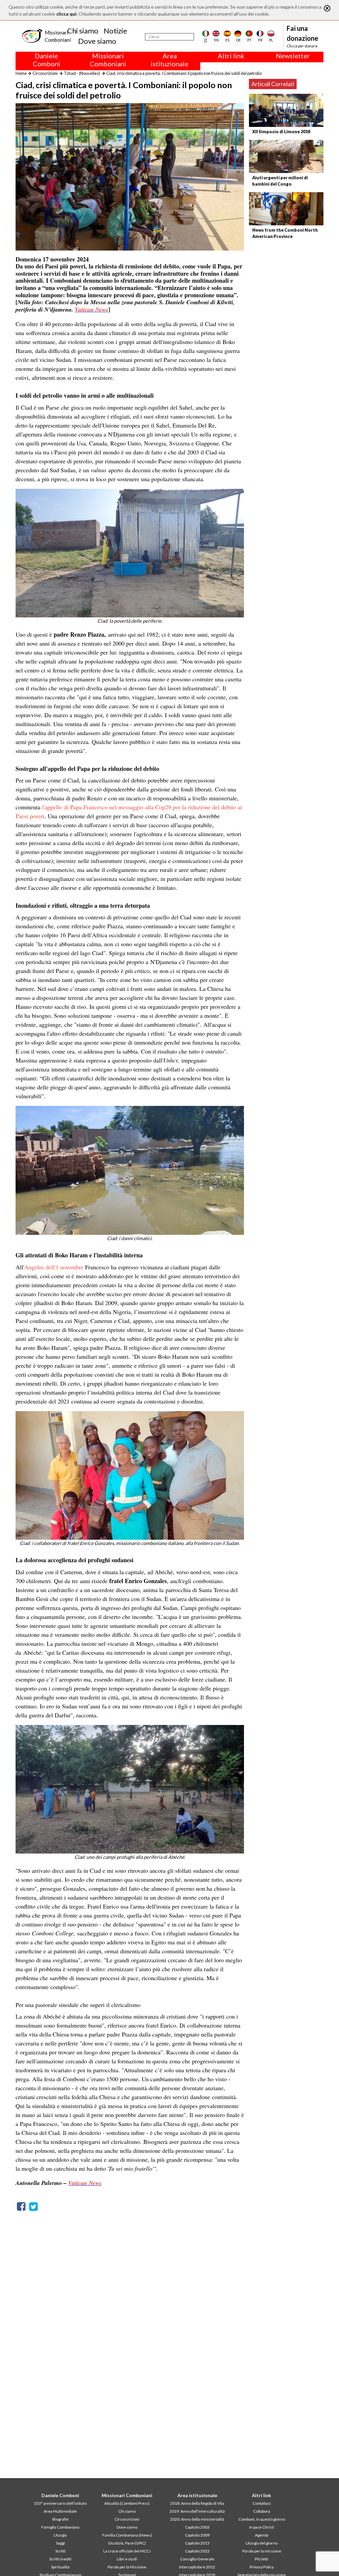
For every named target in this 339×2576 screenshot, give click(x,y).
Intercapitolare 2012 (197, 2567)
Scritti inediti (60, 2559)
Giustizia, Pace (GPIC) (127, 2543)
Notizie (115, 31)
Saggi (60, 2543)
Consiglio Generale (197, 2559)
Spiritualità (60, 2567)
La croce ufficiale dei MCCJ (127, 2551)
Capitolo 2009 (197, 2535)
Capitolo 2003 (197, 2527)
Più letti (262, 2559)
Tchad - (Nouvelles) (82, 73)
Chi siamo (83, 31)
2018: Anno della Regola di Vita (197, 2503)
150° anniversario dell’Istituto (60, 2503)
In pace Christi (262, 2527)
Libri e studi (127, 2559)
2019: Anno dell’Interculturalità (197, 2511)
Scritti (60, 2551)
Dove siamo (97, 41)
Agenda (262, 2535)
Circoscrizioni (45, 73)
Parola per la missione (262, 2551)
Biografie (60, 2519)
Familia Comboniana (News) (127, 2535)
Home (21, 73)
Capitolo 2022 (197, 2551)
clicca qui (66, 14)
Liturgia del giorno (262, 2543)
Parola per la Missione (127, 2567)
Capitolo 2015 (197, 2543)
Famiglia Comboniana (60, 2527)
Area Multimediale (60, 2511)
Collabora (262, 2511)
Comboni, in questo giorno (262, 2519)
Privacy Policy (262, 2567)
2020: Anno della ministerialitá (197, 2519)
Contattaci (262, 2503)
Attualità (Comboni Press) (127, 2503)
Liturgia (60, 2535)
